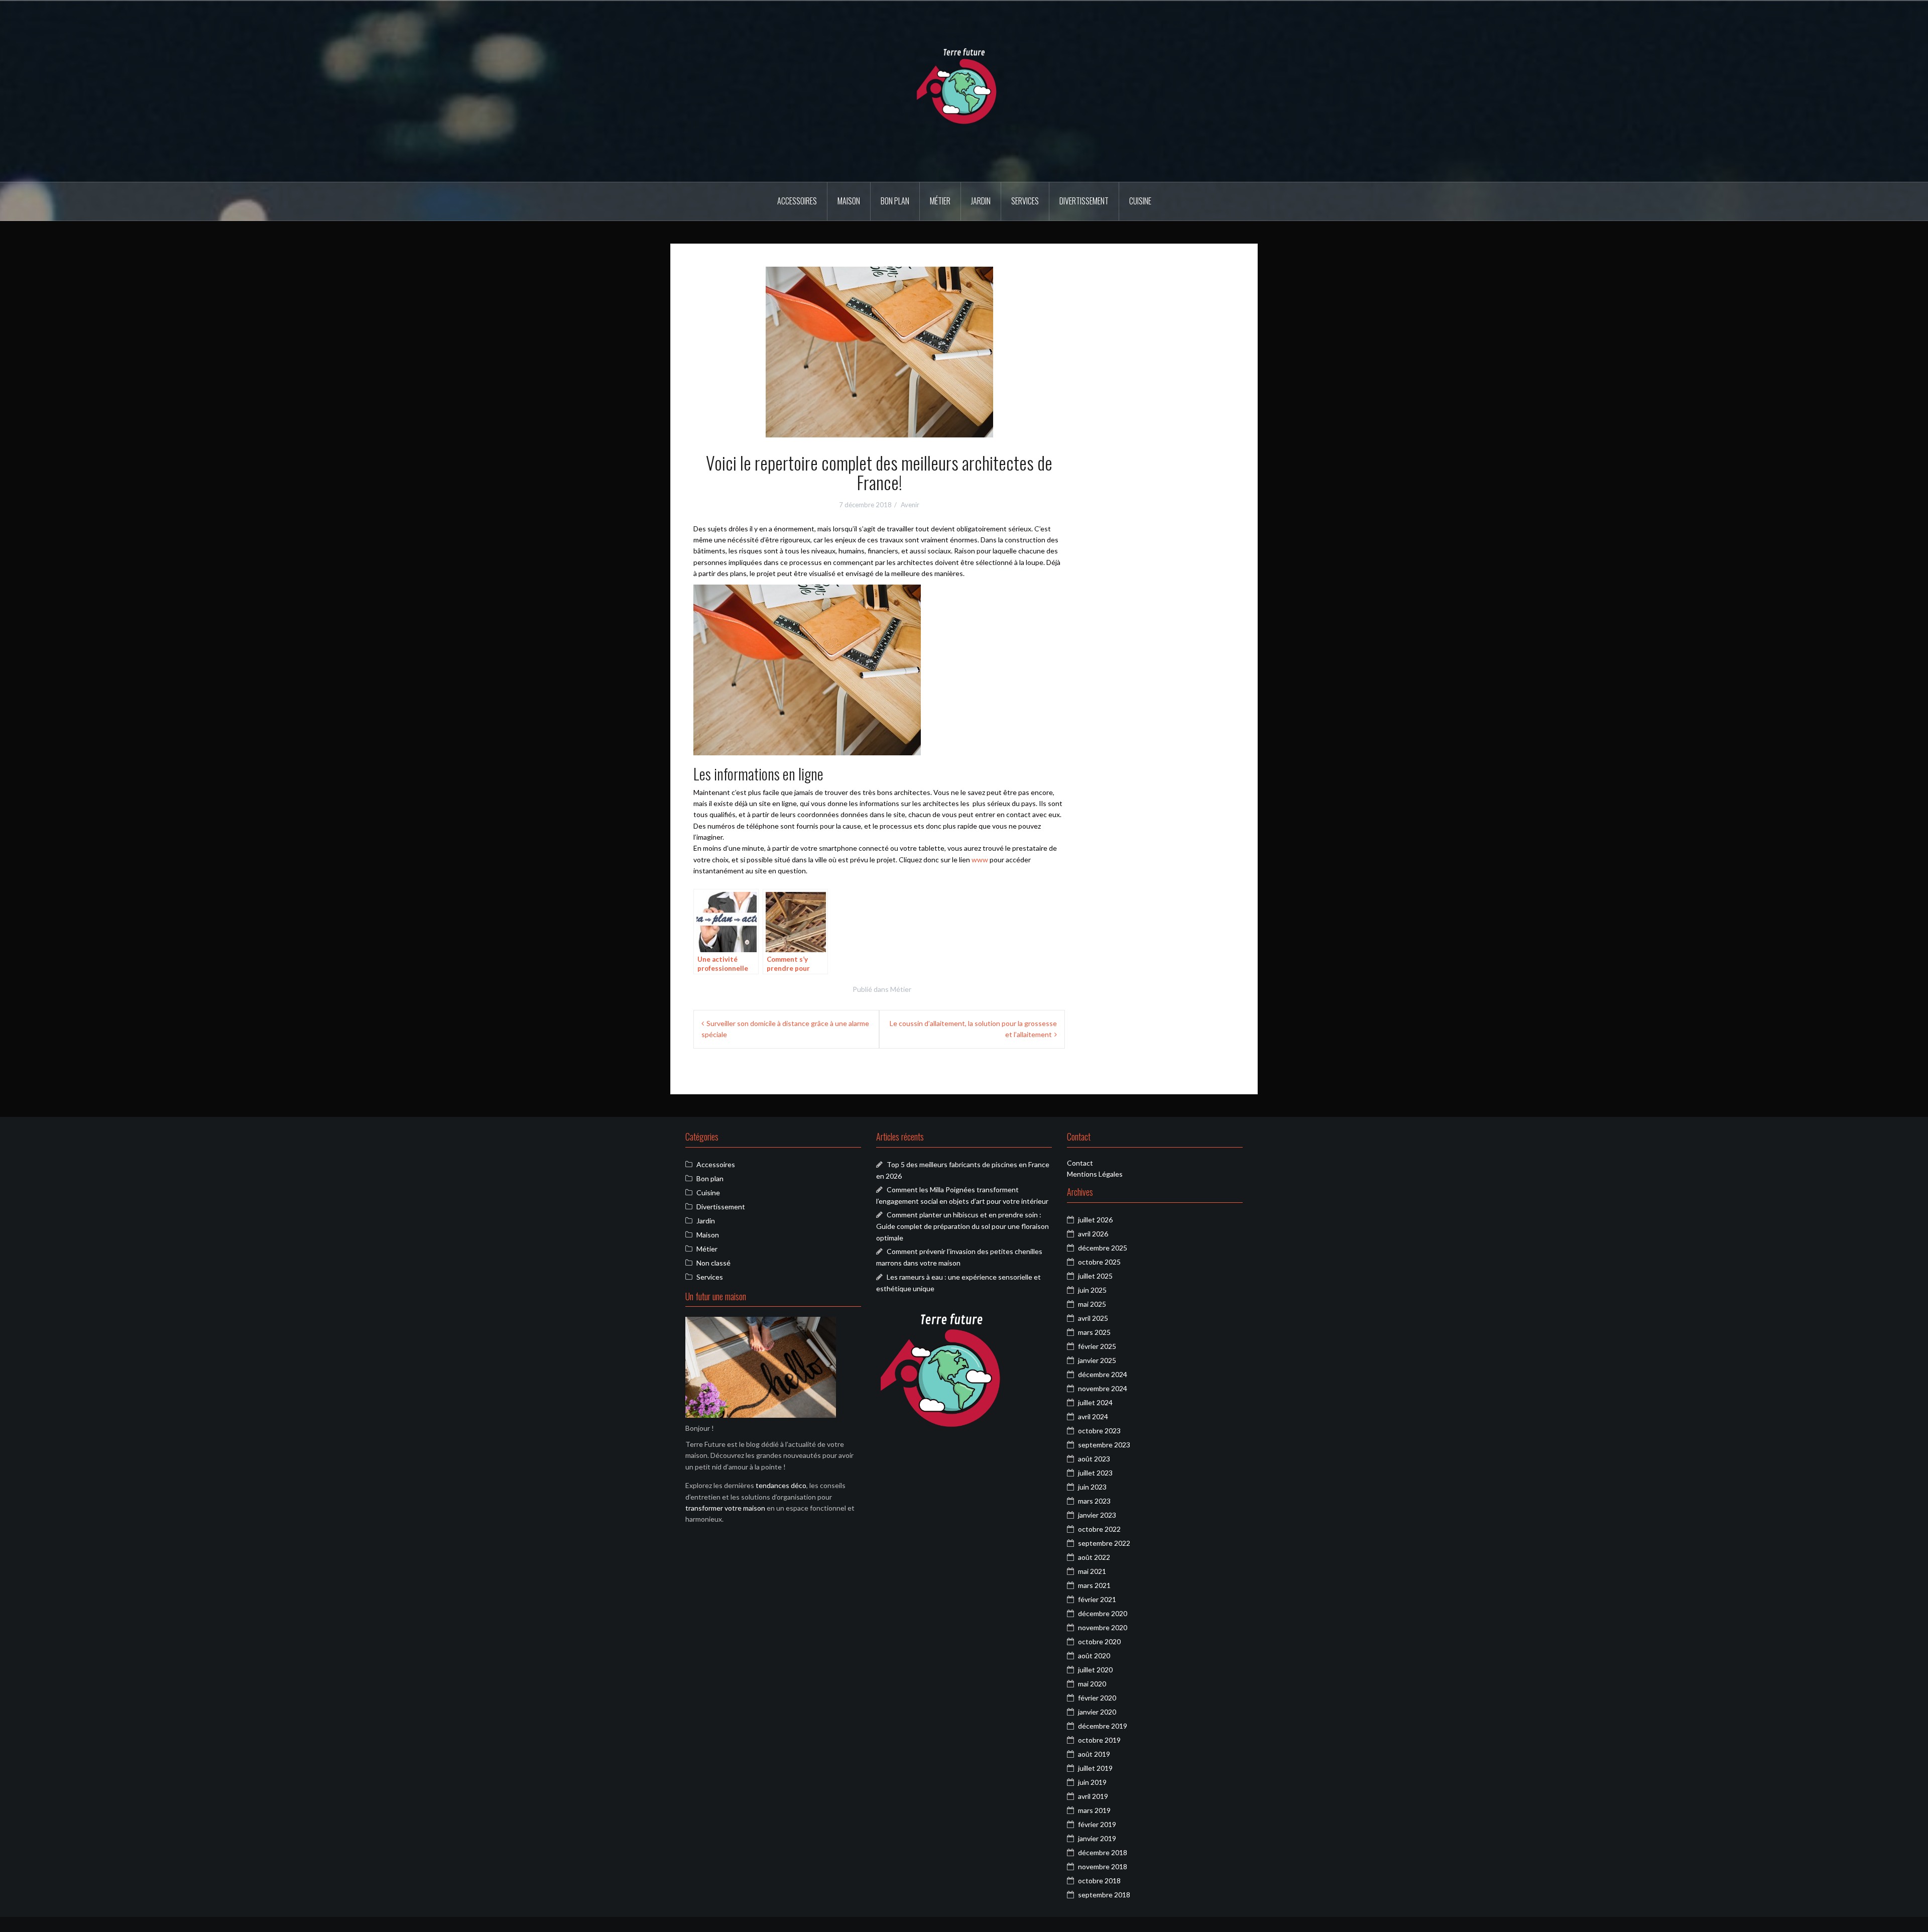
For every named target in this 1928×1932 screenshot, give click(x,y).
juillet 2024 (1095, 1402)
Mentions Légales (1095, 1174)
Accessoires (797, 201)
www (980, 860)
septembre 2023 (1104, 1445)
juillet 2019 (1095, 1768)
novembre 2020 (1103, 1627)
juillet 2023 (1095, 1473)
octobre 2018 (1099, 1881)
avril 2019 (1093, 1796)
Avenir (910, 505)
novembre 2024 (1103, 1388)
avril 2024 (1093, 1416)
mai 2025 (1092, 1304)
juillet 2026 (1095, 1220)
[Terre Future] (964, 91)
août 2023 (1094, 1459)
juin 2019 (1092, 1782)
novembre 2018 (1103, 1866)
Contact (1080, 1163)
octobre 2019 (1099, 1740)
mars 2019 (1094, 1810)
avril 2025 (1093, 1318)
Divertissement (1084, 201)
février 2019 (1097, 1824)
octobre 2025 (1099, 1262)
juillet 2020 (1095, 1670)
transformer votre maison (725, 1508)
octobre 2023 (1099, 1431)
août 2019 (1094, 1754)
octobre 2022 (1099, 1529)
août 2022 (1094, 1557)
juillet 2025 (1095, 1276)
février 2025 (1097, 1346)
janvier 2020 (1097, 1712)
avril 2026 (1093, 1234)
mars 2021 (1094, 1585)
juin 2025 (1092, 1290)
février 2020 (1097, 1698)
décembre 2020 (1103, 1613)
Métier (940, 201)
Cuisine (1140, 201)
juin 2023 (1092, 1487)
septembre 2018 (1104, 1895)
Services (1025, 201)
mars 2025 (1094, 1332)
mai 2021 (1092, 1571)
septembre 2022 (1104, 1543)
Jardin (981, 201)
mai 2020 (1092, 1684)
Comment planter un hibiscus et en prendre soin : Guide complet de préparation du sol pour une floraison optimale (962, 1226)
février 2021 (1097, 1599)
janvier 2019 (1097, 1838)
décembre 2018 (1103, 1852)
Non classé (713, 1263)
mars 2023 (1094, 1501)
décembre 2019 (1103, 1726)
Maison (849, 201)
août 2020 (1094, 1656)
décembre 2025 (1103, 1248)
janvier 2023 (1097, 1515)
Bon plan (895, 201)
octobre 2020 (1099, 1641)
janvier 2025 (1097, 1360)
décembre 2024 (1103, 1374)
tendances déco (781, 1485)
